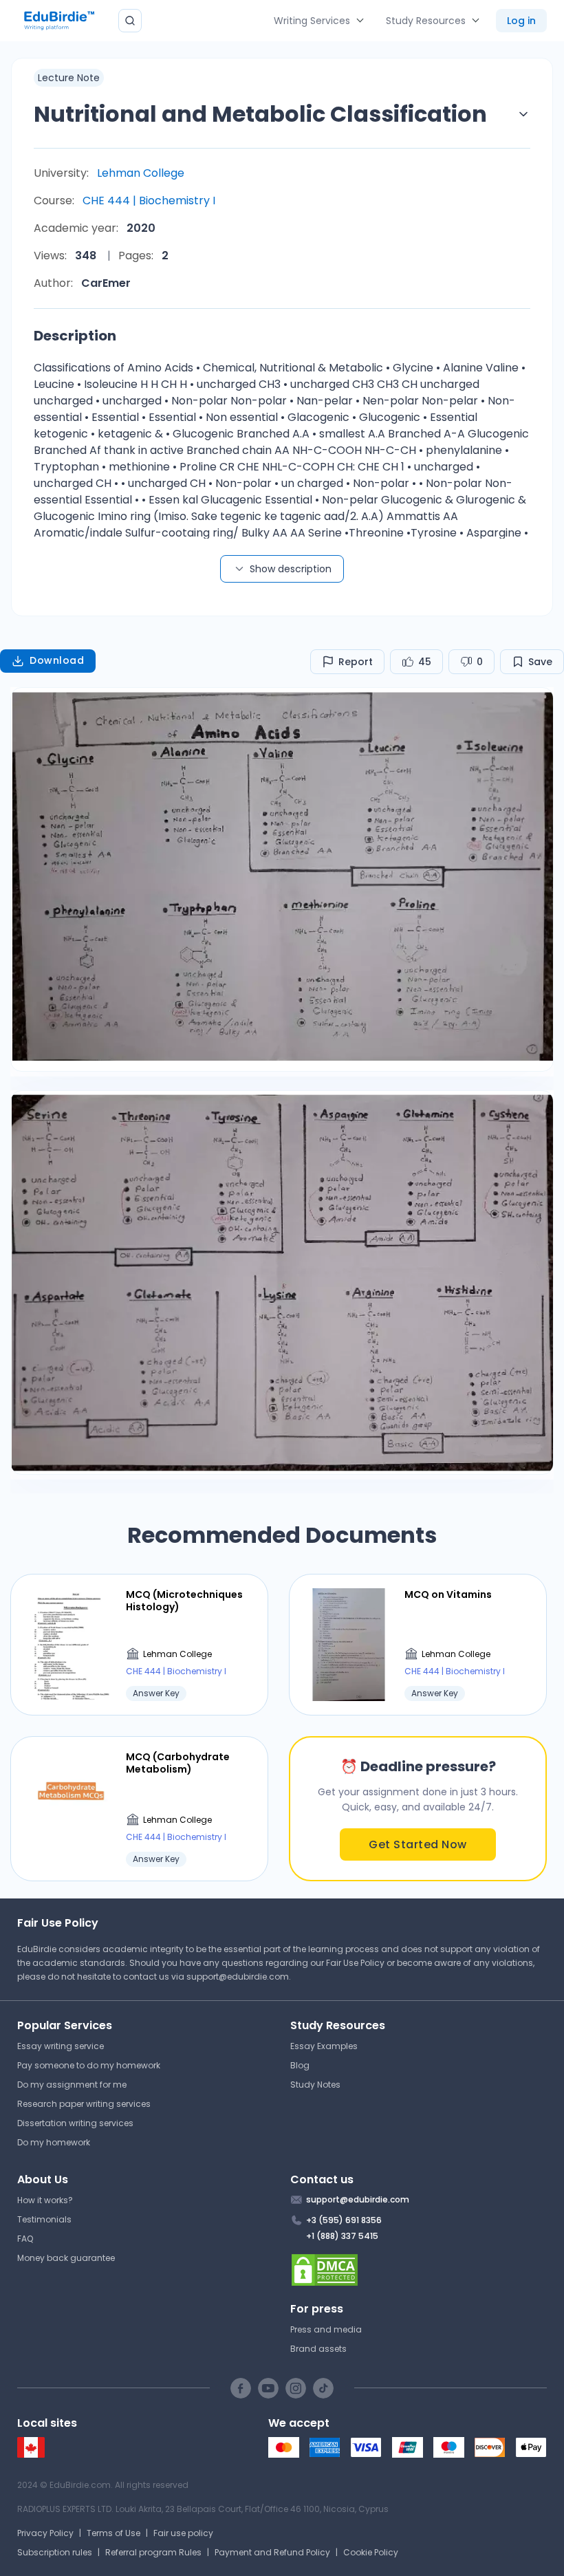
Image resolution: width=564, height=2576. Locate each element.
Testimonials (44, 2219)
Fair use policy (183, 2533)
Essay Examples (324, 2046)
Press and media (326, 2329)
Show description (291, 569)
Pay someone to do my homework (89, 2065)
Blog (300, 2065)
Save (540, 662)
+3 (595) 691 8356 (344, 2220)
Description (75, 336)
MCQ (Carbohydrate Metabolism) (178, 1763)
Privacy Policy (45, 2533)
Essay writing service (61, 2046)
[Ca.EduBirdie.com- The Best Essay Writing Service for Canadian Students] (31, 2455)
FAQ (25, 2239)
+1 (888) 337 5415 (342, 2236)
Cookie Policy (371, 2552)
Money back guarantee (66, 2258)
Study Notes (315, 2085)
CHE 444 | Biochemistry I (149, 201)
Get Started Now (418, 1844)
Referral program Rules (153, 2552)
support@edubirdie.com (238, 1977)
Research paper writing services (84, 2104)
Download (57, 660)
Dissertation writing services (75, 2123)
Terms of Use (113, 2533)
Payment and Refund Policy (272, 2552)
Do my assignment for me (72, 2085)
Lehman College (141, 173)
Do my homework (54, 2142)
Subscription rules (55, 2552)
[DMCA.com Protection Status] (419, 2270)
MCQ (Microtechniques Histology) (184, 1601)
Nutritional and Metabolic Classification (260, 114)
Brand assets (318, 2349)
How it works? (45, 2200)
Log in (521, 21)
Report (356, 662)
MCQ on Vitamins (448, 1594)
